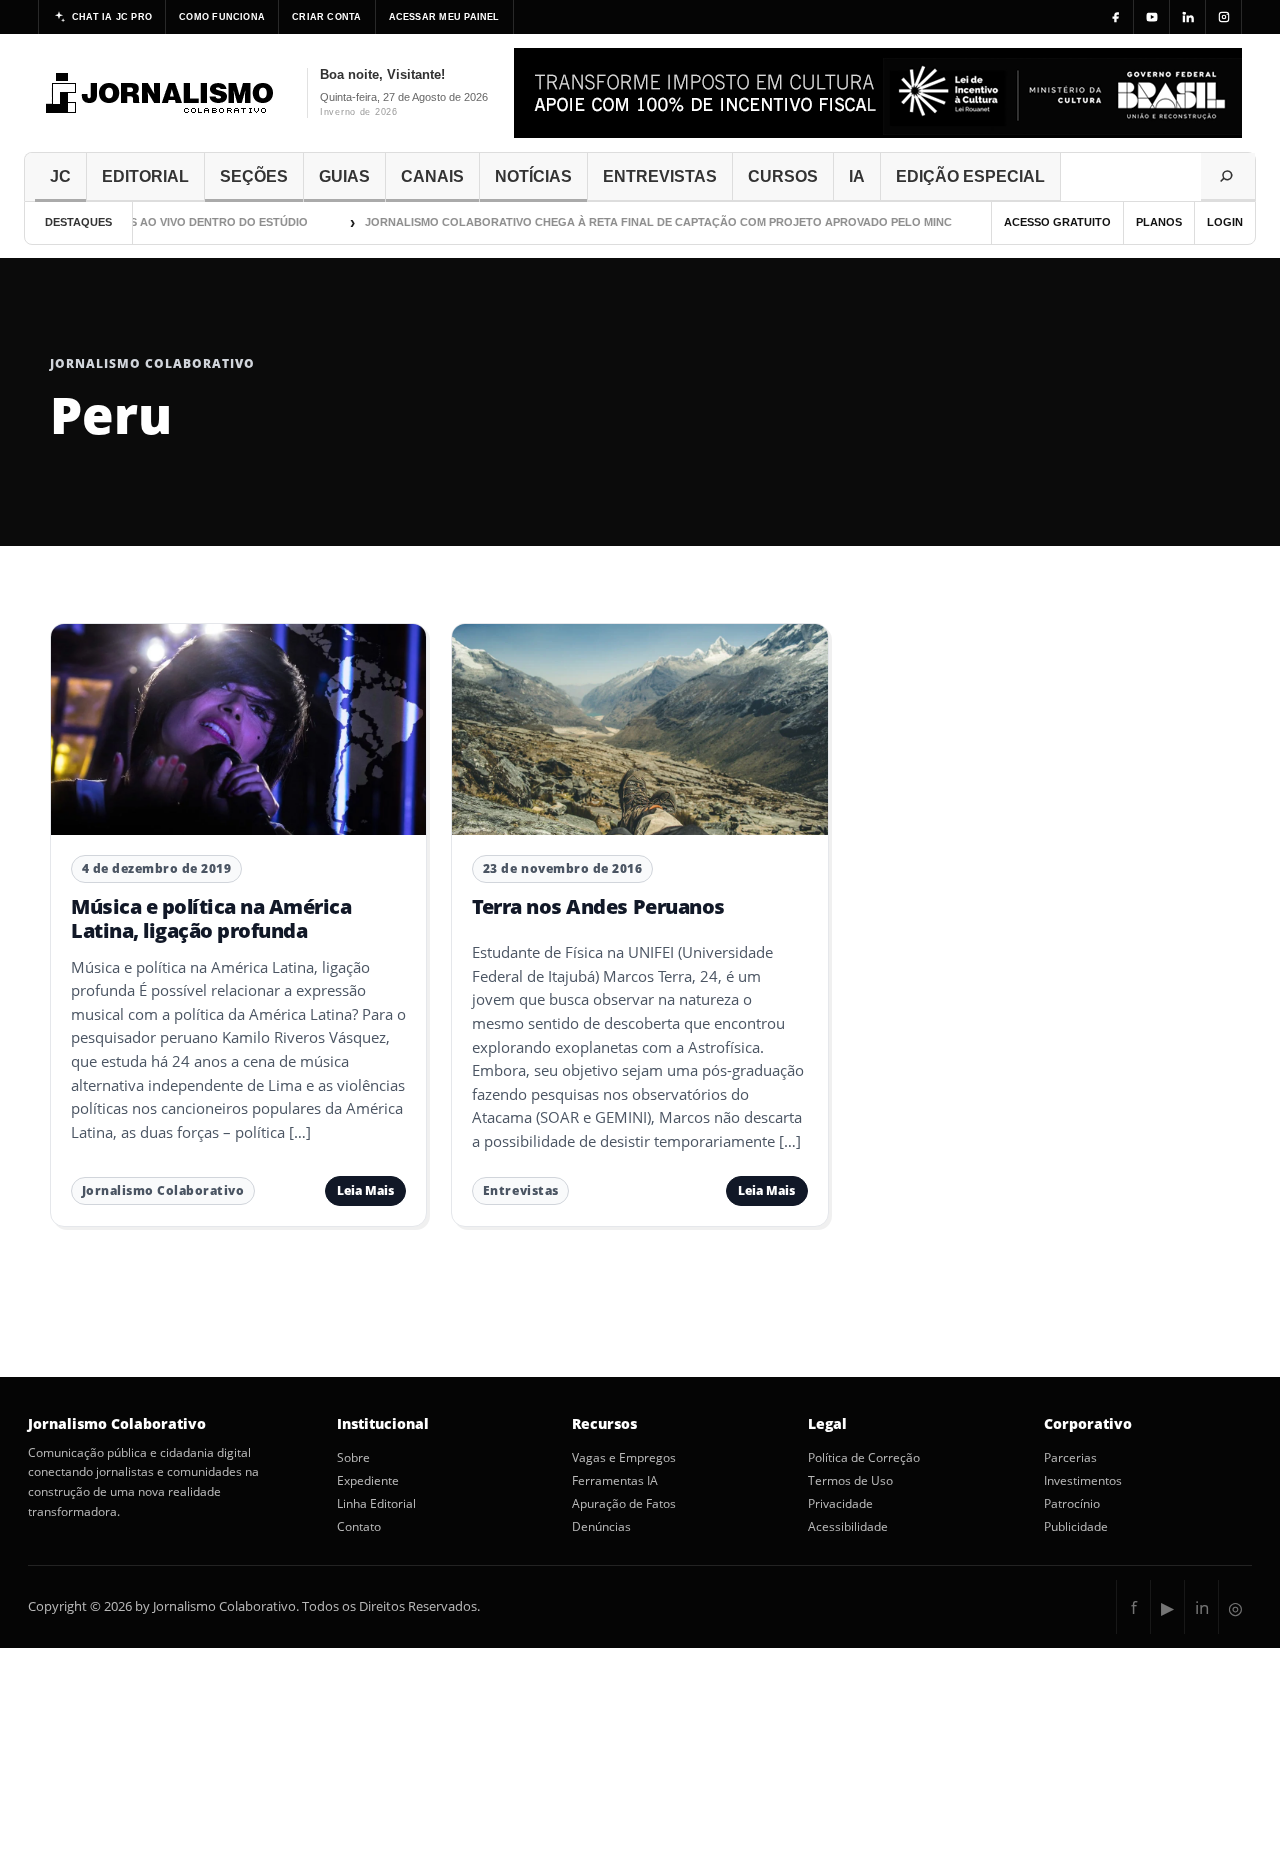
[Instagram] (1224, 17)
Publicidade (1076, 1527)
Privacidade (840, 1504)
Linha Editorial (376, 1504)
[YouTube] (1152, 17)
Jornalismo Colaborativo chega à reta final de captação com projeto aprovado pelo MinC (633, 222)
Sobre (353, 1458)
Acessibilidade (848, 1527)
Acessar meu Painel (444, 17)
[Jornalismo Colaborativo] (160, 93)
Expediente (368, 1481)
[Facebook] (1116, 17)
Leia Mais (365, 1190)
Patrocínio (1072, 1504)
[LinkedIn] (1188, 17)
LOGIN (1225, 222)
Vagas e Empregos (624, 1458)
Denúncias (601, 1527)
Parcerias (1070, 1458)
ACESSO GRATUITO (1057, 222)
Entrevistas (521, 1190)
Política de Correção (864, 1458)
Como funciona (222, 17)
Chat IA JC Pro (112, 17)
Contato (359, 1527)
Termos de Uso (850, 1481)
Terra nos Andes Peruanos (598, 906)
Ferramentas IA (615, 1481)
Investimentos (1083, 1481)
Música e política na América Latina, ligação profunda (211, 918)
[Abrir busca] (1228, 177)
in (1202, 1607)
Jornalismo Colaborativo (163, 1190)
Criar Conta (326, 17)
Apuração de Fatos (624, 1504)
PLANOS (1159, 222)
